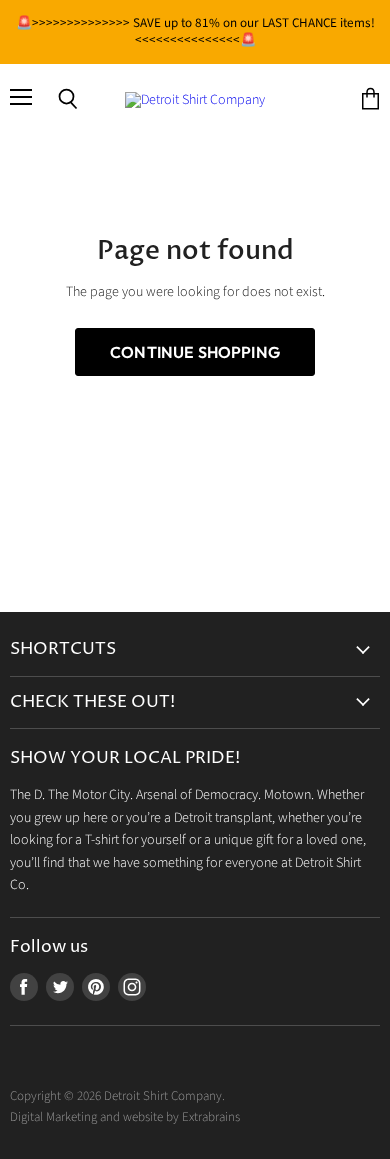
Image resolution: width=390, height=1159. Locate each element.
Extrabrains (211, 1117)
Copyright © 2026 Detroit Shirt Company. (117, 1096)
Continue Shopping (195, 352)
